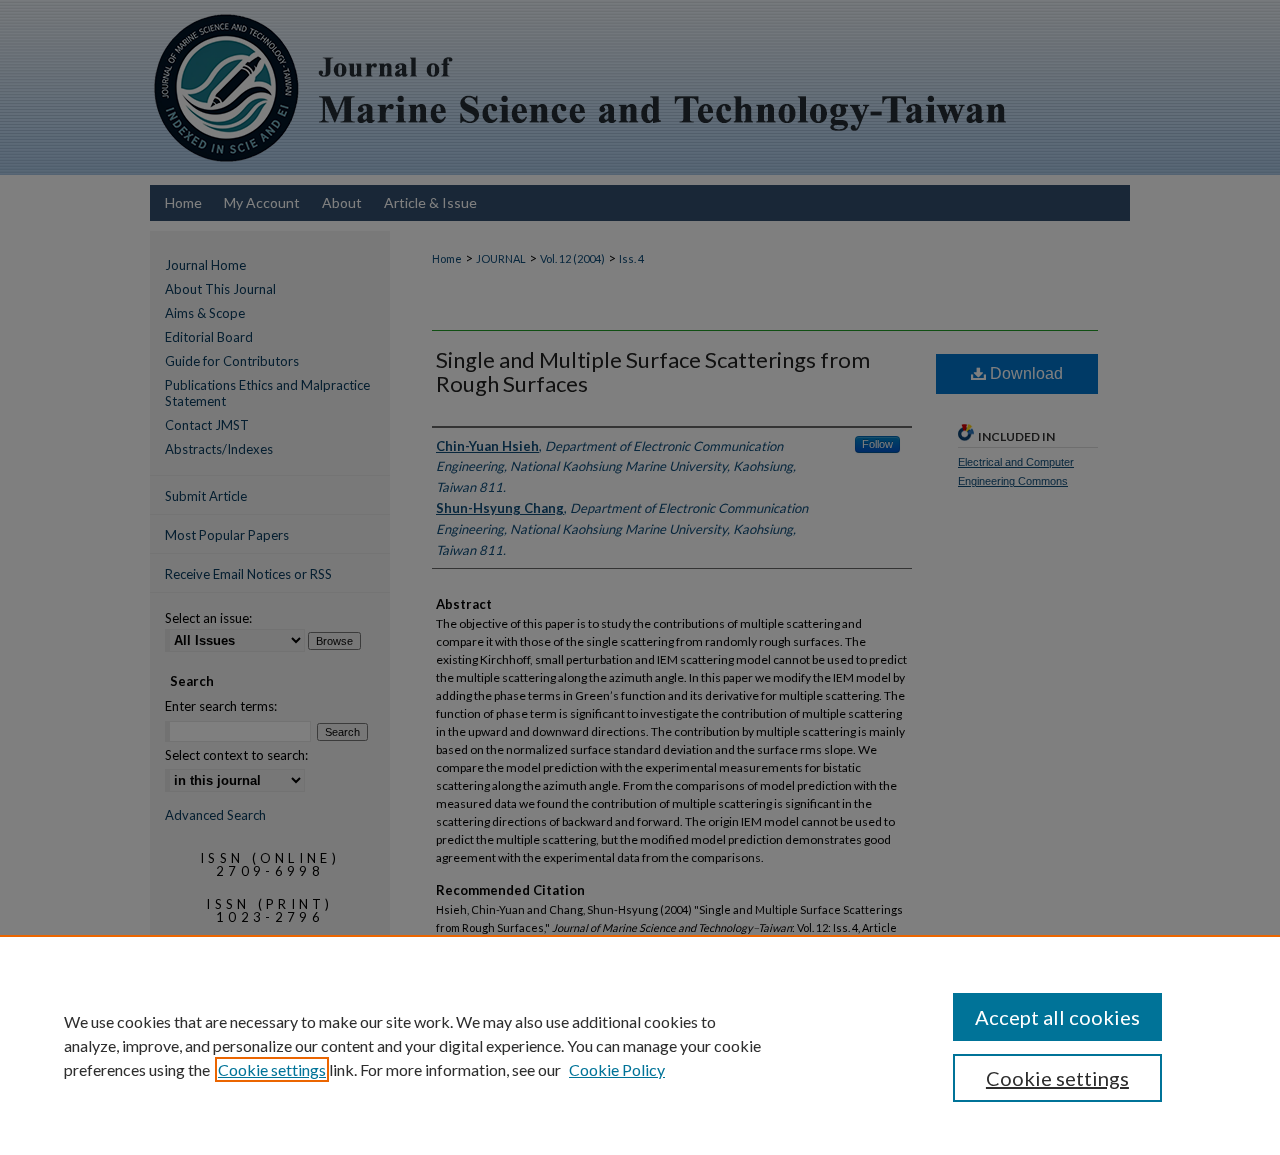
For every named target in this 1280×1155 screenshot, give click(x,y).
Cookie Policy (617, 1069)
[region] (640, 1045)
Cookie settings (272, 1069)
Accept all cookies (1057, 1017)
